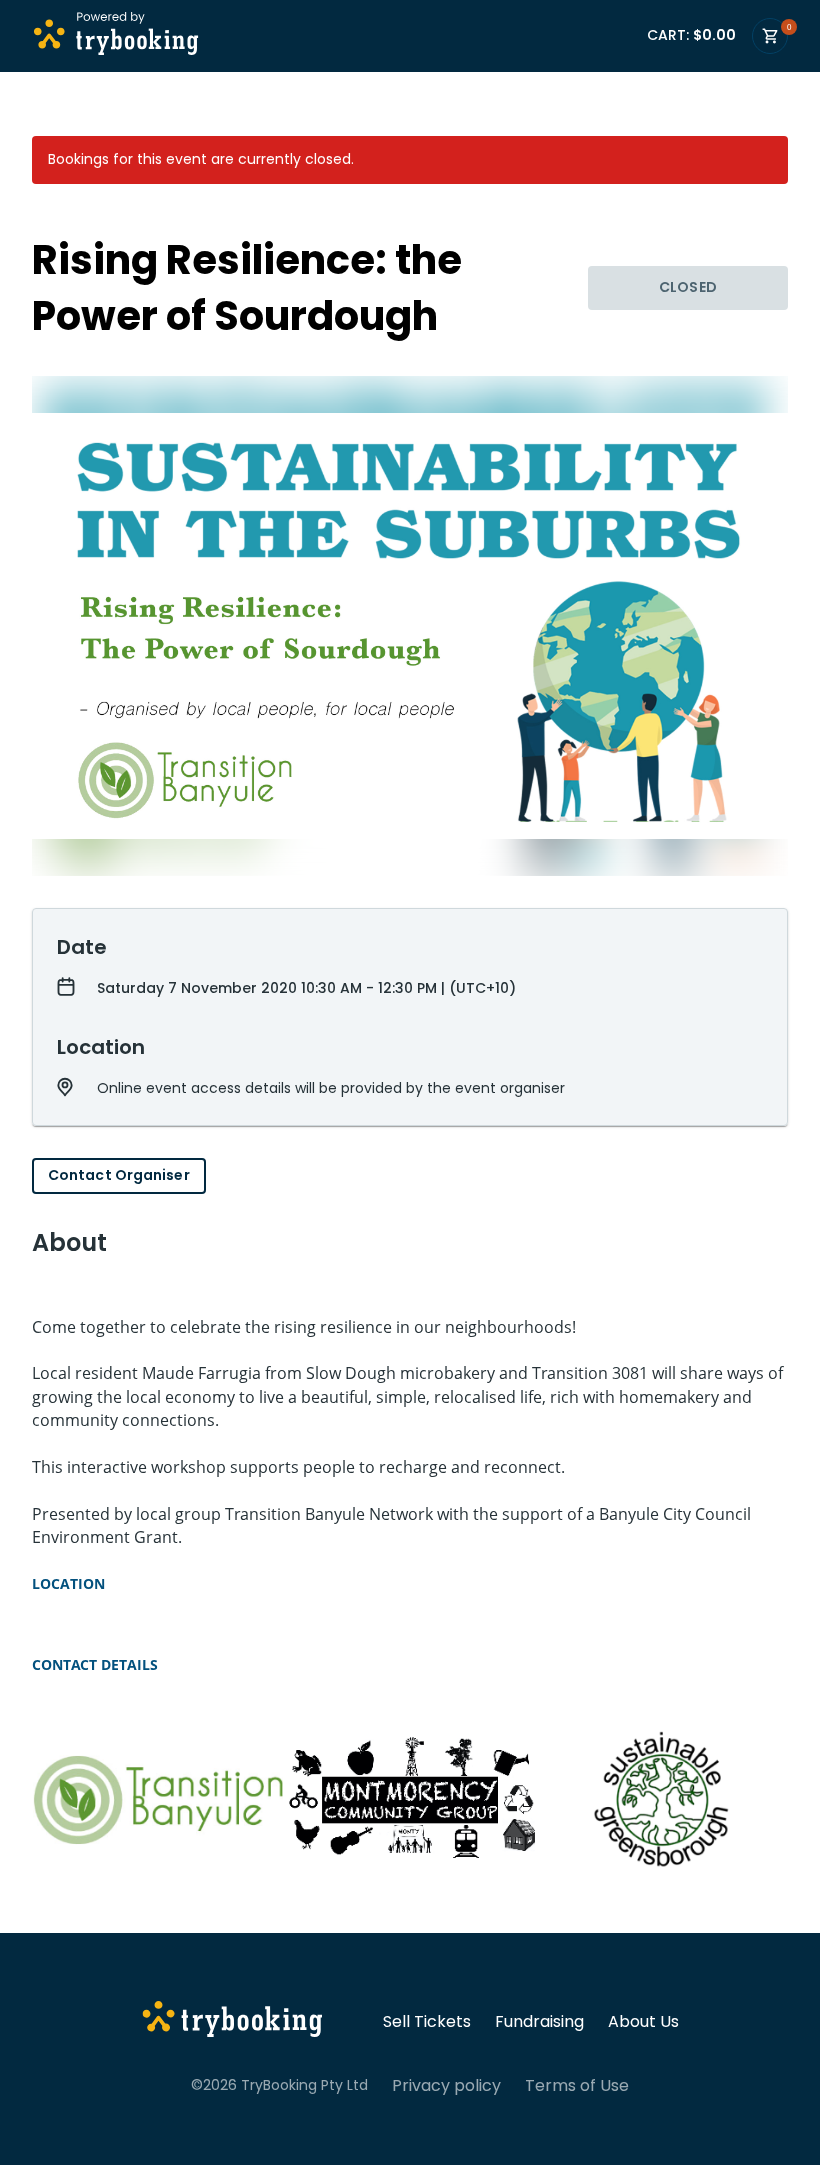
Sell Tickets (427, 2022)
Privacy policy (446, 2086)
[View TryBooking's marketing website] (232, 2022)
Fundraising (539, 2022)
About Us (643, 2022)
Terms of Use (577, 2086)
